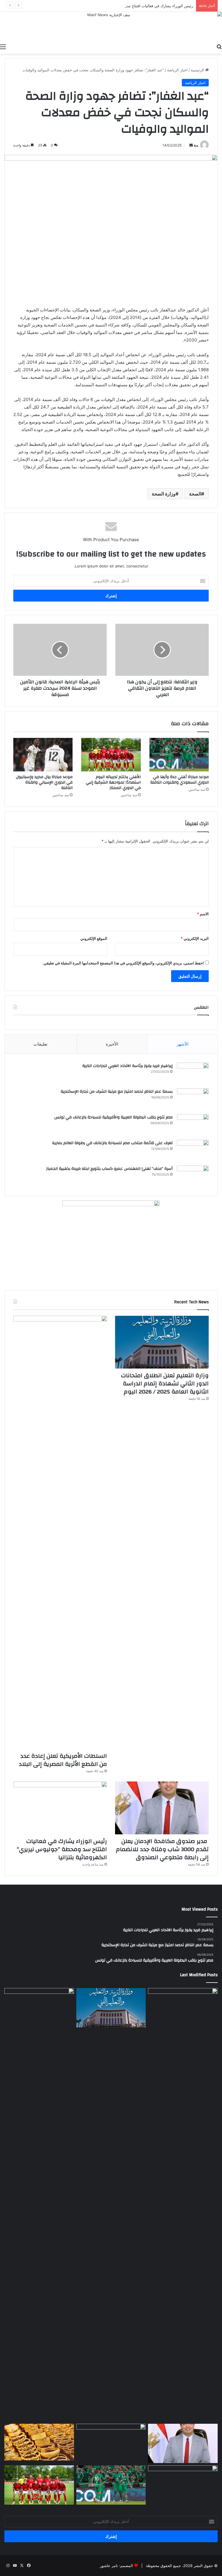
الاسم (203, 914)
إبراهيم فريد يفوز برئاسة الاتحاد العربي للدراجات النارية (127, 1066)
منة (196, 145)
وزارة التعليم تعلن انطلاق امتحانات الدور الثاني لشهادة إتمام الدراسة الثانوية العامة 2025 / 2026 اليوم (165, 1383)
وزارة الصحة (164, 494)
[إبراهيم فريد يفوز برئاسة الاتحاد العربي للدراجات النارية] (193, 1073)
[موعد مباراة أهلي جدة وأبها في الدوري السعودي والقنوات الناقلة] (179, 755)
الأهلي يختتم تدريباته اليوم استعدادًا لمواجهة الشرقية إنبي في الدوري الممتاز (113, 782)
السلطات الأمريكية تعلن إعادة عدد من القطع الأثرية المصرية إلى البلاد (63, 1760)
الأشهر (183, 1044)
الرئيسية (198, 70)
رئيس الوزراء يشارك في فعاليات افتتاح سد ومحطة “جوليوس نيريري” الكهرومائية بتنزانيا (124, 6)
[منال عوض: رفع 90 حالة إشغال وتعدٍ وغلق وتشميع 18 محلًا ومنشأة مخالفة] (183, 2008)
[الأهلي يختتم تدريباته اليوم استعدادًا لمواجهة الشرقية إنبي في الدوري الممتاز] (111, 755)
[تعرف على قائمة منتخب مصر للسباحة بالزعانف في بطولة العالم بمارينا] (193, 1151)
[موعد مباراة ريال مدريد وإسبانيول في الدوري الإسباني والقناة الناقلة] (43, 755)
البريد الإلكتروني (195, 938)
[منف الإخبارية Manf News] (111, 26)
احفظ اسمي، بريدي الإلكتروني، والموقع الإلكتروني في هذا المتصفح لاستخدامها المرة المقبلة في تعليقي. (123, 963)
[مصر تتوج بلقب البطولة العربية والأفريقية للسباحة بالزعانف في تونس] (193, 1125)
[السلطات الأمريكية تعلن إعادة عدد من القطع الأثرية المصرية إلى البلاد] (60, 1532)
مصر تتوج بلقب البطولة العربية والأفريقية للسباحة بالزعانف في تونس (112, 1117)
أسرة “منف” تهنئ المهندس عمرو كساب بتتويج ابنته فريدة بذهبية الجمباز (109, 1169)
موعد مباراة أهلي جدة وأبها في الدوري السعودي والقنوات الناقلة (180, 780)
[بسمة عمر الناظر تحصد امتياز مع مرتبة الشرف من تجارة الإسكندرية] (193, 1099)
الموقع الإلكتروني (94, 938)
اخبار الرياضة (177, 70)
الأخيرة (112, 1044)
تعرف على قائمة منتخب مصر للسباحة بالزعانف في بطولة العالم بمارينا (112, 1143)
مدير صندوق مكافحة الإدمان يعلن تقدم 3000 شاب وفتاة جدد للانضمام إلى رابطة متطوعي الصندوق (162, 1849)
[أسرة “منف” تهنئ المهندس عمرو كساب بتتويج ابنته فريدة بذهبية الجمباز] (193, 1176)
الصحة (195, 494)
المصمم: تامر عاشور (116, 2566)
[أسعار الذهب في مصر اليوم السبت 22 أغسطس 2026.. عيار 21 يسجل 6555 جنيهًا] (39, 2442)
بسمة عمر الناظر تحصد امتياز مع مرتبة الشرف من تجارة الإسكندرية (117, 1092)
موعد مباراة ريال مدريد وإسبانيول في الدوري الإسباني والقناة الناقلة (44, 782)
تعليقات (40, 1044)
